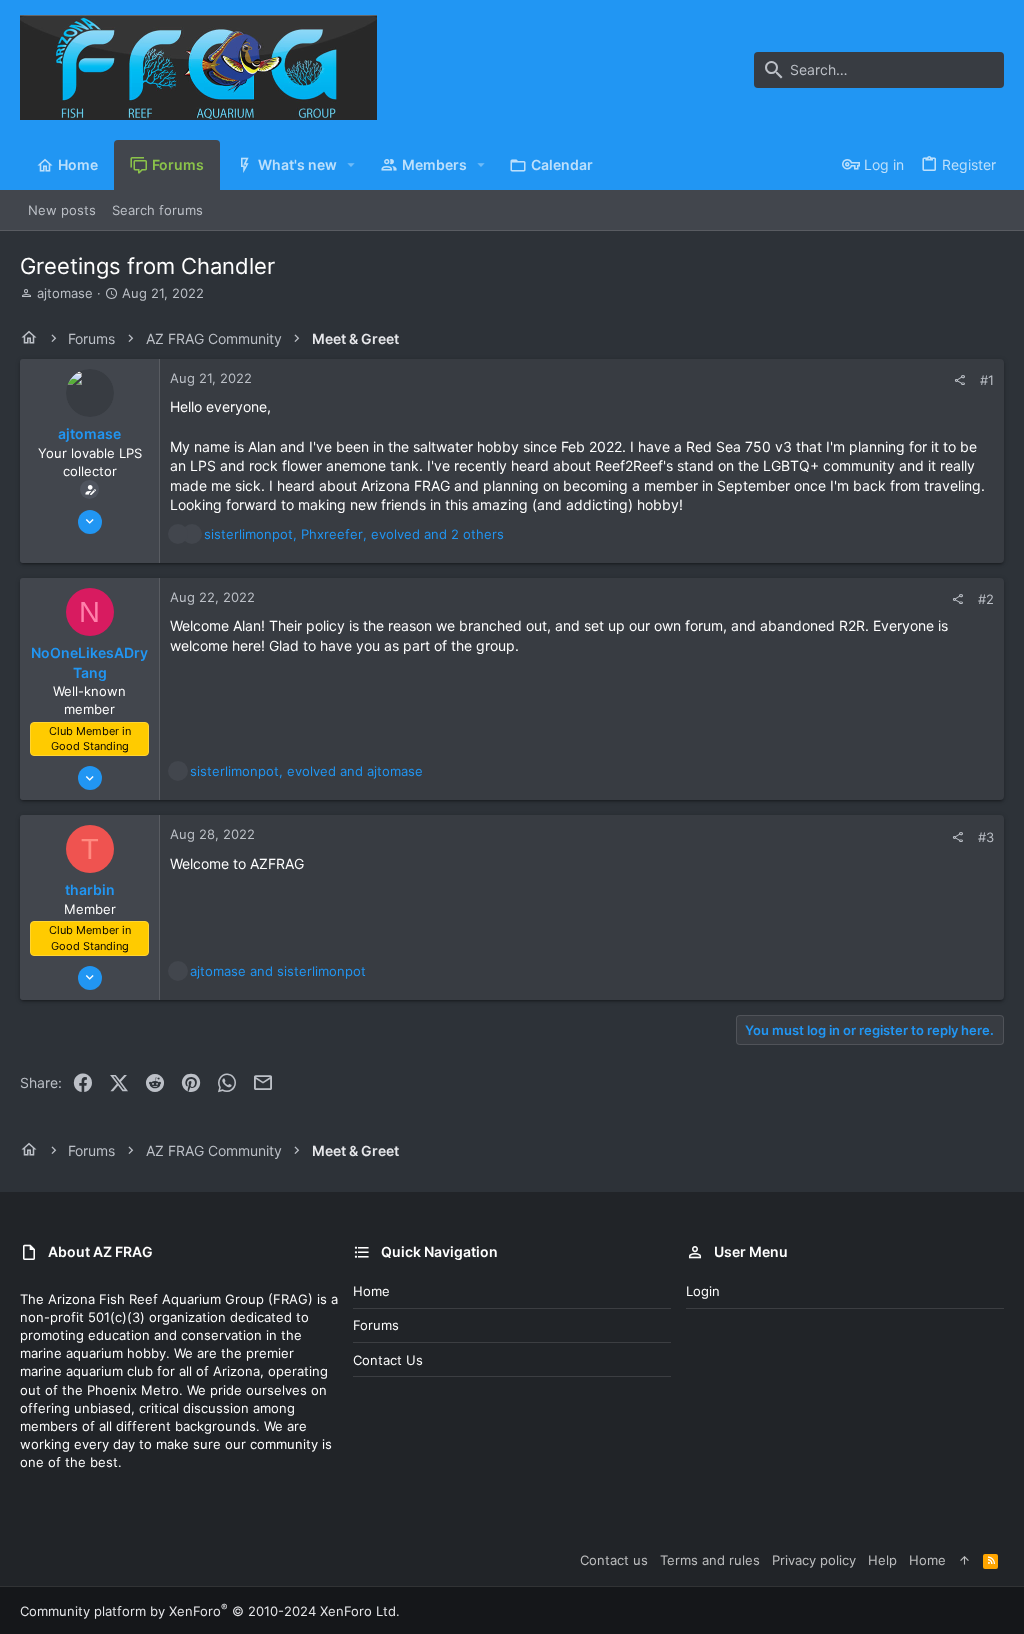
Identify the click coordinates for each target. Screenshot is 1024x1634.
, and (306, 771)
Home (371, 1291)
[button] (351, 165)
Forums (376, 1325)
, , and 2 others (354, 534)
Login (703, 1291)
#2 (986, 599)
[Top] (964, 1560)
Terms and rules (710, 1560)
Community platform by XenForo (210, 1611)
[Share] (959, 380)
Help (882, 1560)
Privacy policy (814, 1560)
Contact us (388, 1360)
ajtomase (65, 293)
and (278, 971)
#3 (986, 837)
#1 (987, 380)
